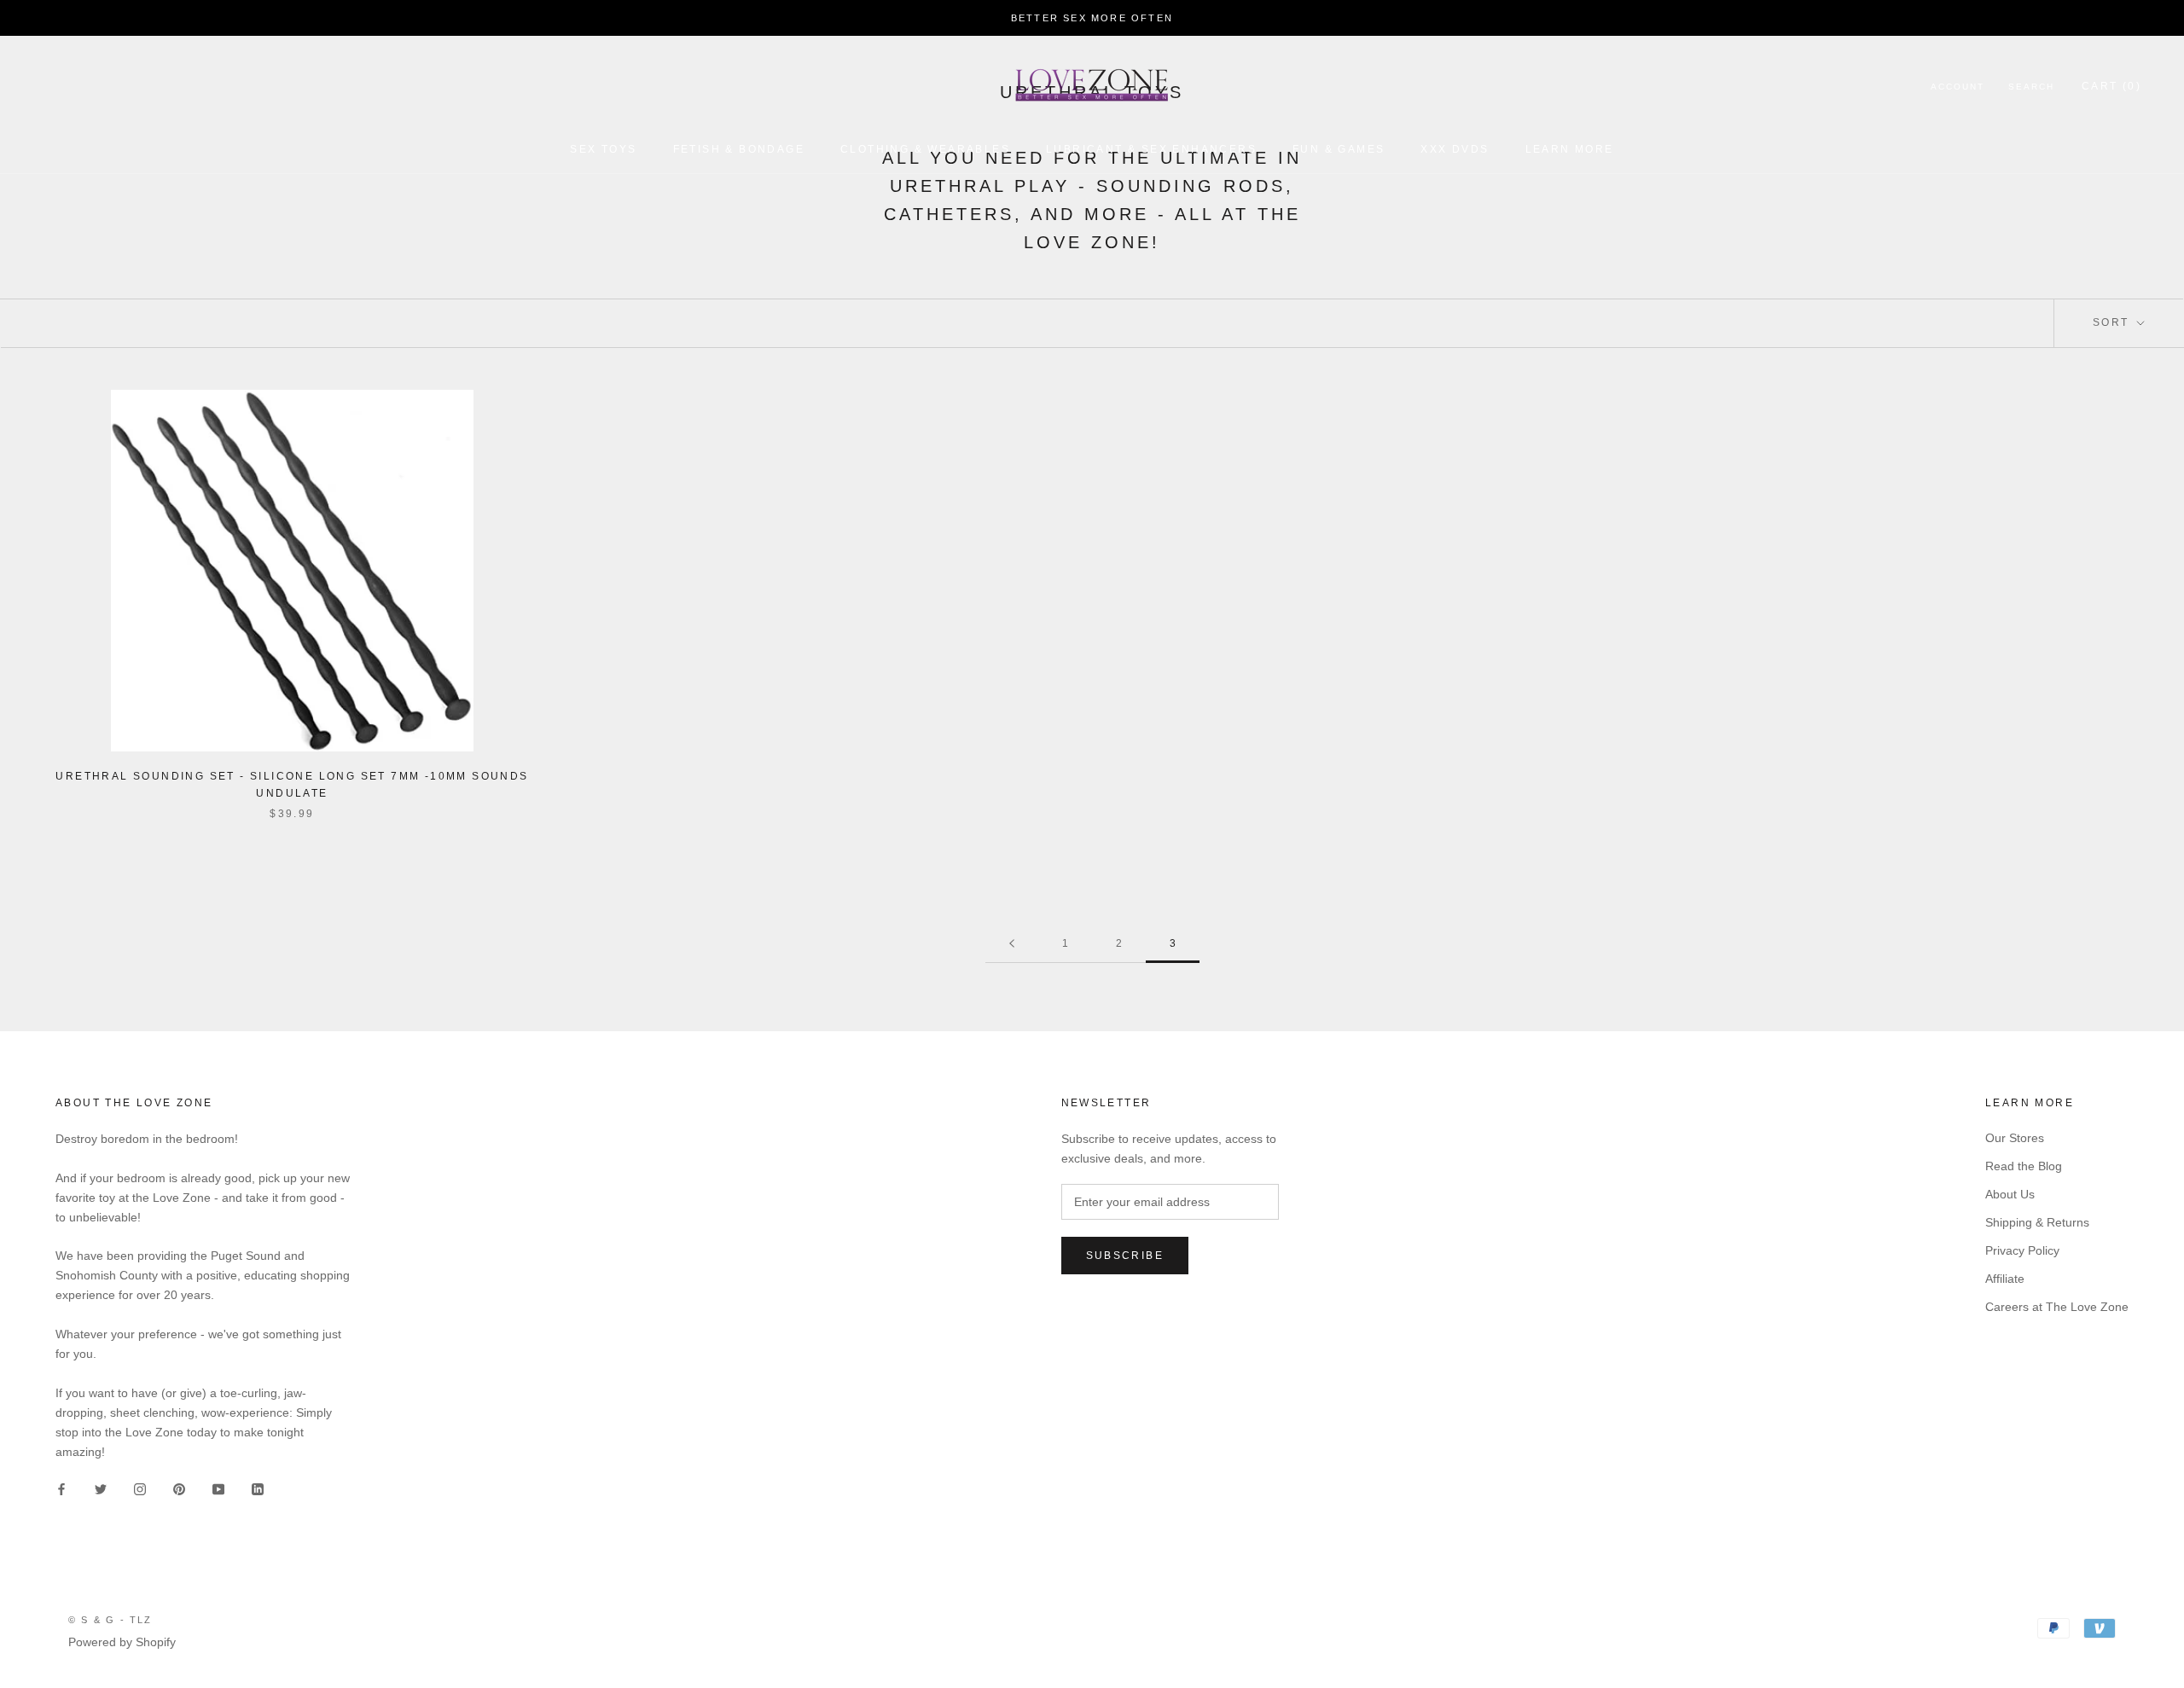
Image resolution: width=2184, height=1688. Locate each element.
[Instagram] (140, 1489)
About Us (2010, 1194)
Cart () (2111, 86)
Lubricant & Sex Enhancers (1151, 149)
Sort (2113, 322)
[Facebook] (61, 1489)
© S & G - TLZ (110, 1620)
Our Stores (2015, 1138)
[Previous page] (1012, 944)
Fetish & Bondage (739, 149)
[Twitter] (101, 1489)
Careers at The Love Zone (2057, 1307)
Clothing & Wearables (925, 149)
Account (1957, 87)
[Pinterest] (179, 1489)
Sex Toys (603, 149)
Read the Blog (2024, 1166)
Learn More (1570, 149)
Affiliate (2005, 1279)
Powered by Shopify (122, 1642)
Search (2031, 87)
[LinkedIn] (258, 1489)
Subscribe (1125, 1256)
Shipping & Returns (2037, 1222)
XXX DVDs (1455, 149)
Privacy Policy (2022, 1250)
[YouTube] (218, 1489)
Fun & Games (1339, 149)
